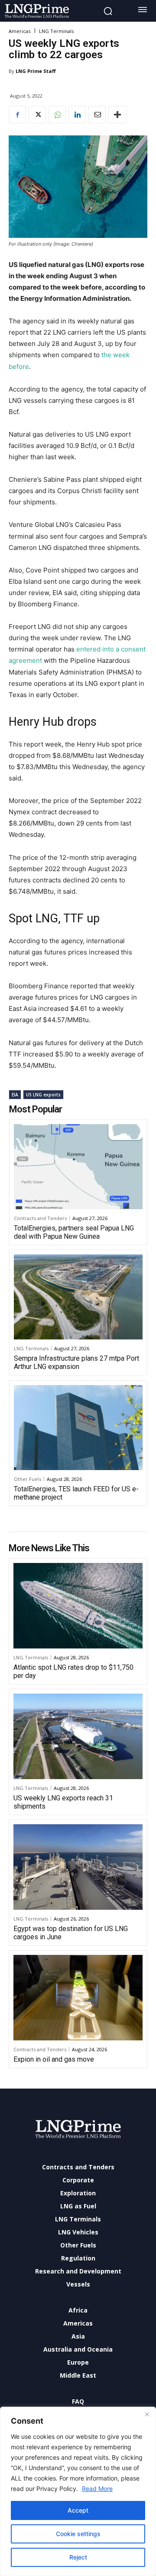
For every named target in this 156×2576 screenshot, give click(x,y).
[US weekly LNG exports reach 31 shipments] (78, 1736)
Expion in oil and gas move (54, 2059)
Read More (97, 2489)
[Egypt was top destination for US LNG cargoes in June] (78, 1867)
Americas (19, 31)
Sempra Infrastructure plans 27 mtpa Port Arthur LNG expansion (76, 1362)
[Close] (147, 2414)
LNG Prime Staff (36, 71)
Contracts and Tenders (40, 1218)
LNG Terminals (56, 31)
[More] (117, 115)
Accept (78, 2510)
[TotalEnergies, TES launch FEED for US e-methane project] (78, 1428)
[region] (78, 2491)
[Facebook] (17, 115)
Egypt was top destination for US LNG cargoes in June (71, 1933)
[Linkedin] (77, 115)
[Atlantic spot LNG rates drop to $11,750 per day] (78, 1606)
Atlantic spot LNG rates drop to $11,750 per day (73, 1671)
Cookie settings (78, 2534)
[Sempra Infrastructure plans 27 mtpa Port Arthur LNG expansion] (78, 1297)
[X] (37, 115)
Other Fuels (28, 1479)
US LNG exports (43, 1095)
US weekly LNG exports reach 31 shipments (63, 1802)
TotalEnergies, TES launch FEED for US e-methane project (76, 1493)
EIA (15, 1095)
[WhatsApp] (57, 115)
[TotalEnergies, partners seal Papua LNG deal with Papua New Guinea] (78, 1167)
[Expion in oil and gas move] (78, 1998)
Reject (78, 2557)
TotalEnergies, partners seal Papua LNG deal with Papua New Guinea (74, 1232)
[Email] (97, 115)
